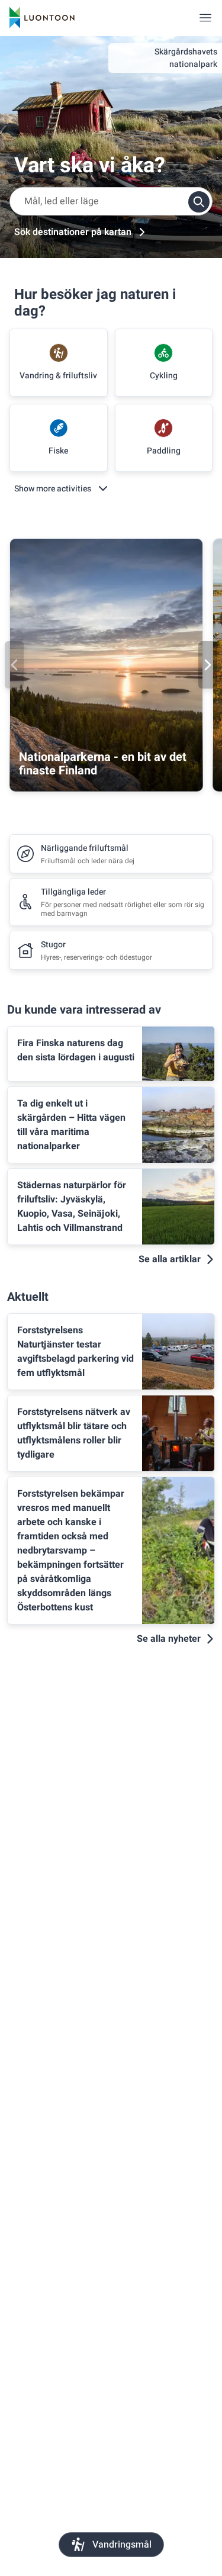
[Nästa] (208, 665)
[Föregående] (14, 665)
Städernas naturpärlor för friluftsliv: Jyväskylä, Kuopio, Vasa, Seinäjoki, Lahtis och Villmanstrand (72, 1207)
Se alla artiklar (170, 1259)
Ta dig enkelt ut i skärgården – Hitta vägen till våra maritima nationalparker (71, 1125)
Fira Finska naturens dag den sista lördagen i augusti (76, 1050)
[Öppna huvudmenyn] (205, 18)
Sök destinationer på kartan (73, 232)
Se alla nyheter (169, 1639)
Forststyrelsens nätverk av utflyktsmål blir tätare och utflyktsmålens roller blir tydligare (74, 1433)
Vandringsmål (122, 2545)
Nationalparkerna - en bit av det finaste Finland (103, 764)
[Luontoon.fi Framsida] (42, 18)
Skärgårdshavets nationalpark (186, 58)
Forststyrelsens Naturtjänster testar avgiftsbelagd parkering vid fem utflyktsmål (75, 1352)
